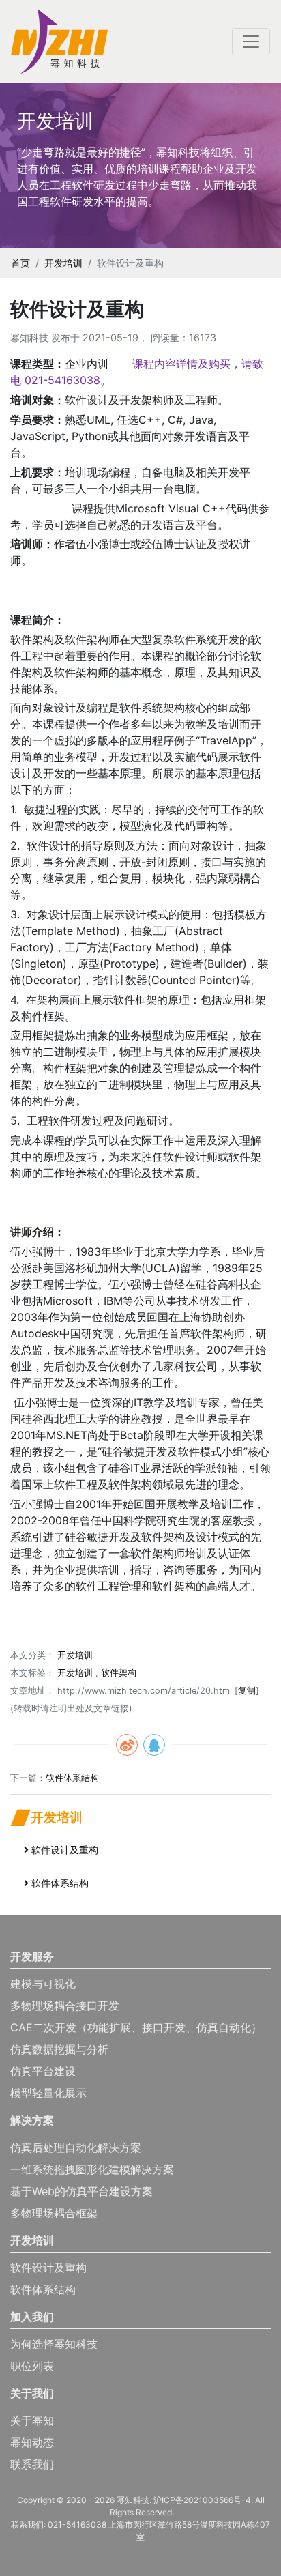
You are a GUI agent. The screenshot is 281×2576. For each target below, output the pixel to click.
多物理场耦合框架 (54, 2213)
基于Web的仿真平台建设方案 (82, 2191)
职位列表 (32, 2366)
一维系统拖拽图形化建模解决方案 (92, 2169)
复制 (247, 1691)
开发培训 (63, 263)
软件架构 (119, 1673)
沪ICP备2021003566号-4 (202, 2500)
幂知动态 (32, 2442)
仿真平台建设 (43, 2071)
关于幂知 (32, 2420)
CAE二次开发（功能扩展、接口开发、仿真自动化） (136, 2027)
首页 (20, 263)
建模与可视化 (43, 1984)
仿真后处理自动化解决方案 (76, 2147)
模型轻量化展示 (48, 2093)
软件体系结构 (72, 1778)
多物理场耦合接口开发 (65, 2006)
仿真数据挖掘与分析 (59, 2049)
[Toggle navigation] (251, 42)
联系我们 (32, 2464)
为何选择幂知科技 (54, 2344)
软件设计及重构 (65, 1850)
